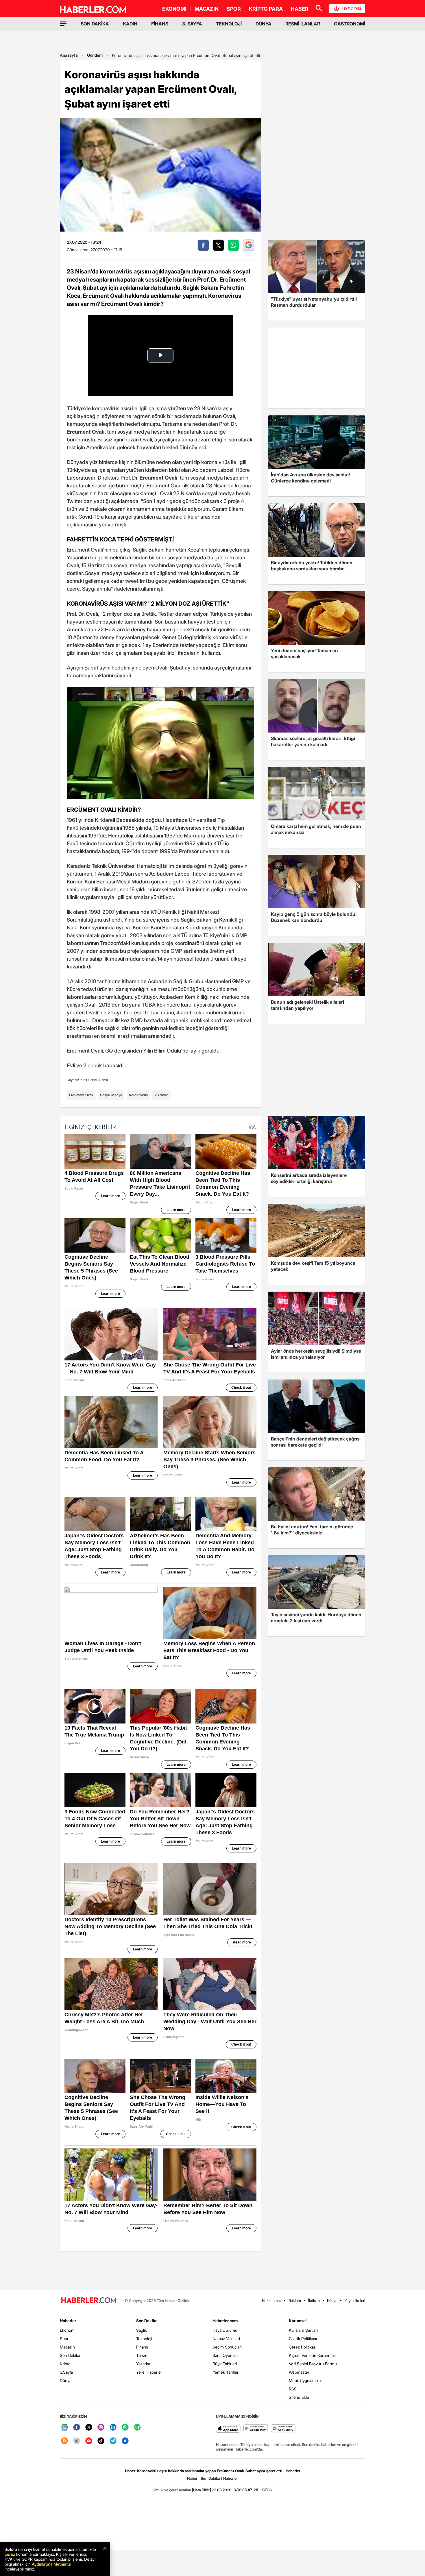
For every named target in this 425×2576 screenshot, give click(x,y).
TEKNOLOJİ (229, 24)
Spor (64, 2339)
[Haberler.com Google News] (64, 2428)
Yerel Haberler (149, 2372)
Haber (192, 2478)
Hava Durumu (225, 2330)
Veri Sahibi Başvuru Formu (313, 2364)
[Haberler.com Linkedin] (113, 2428)
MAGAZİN (207, 9)
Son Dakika (70, 2355)
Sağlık (142, 2330)
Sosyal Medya (111, 1095)
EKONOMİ (174, 9)
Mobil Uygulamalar (305, 2380)
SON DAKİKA (95, 24)
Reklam (295, 2301)
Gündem (95, 55)
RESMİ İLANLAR (303, 24)
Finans (142, 2347)
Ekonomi (68, 2330)
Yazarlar (143, 2364)
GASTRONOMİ (350, 24)
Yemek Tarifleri (226, 2372)
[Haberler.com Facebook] (77, 2428)
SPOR (234, 9)
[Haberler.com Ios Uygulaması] (228, 2429)
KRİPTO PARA (266, 9)
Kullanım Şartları (303, 2330)
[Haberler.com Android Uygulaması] (256, 2429)
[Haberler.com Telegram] (113, 2441)
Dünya (66, 2380)
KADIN (130, 24)
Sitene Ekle (299, 2397)
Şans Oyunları (225, 2355)
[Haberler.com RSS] (64, 2441)
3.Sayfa (66, 2372)
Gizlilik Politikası (303, 2339)
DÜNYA (264, 24)
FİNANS (160, 24)
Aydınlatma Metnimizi (51, 2564)
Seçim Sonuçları (227, 2347)
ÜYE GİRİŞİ (352, 9)
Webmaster (299, 2372)
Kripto (65, 2364)
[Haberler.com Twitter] (89, 2428)
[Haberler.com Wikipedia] (77, 2441)
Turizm (142, 2355)
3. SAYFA (192, 24)
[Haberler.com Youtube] (89, 2441)
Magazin (67, 2347)
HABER (300, 9)
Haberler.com (225, 2321)
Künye (332, 2301)
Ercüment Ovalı (81, 1095)
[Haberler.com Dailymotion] (125, 2441)
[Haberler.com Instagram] (101, 2428)
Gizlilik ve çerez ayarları (172, 2490)
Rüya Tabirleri (225, 2364)
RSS (293, 2389)
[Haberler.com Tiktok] (101, 2441)
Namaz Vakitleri (226, 2339)
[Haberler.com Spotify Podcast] (137, 2428)
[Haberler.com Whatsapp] (125, 2428)
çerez (10, 2554)
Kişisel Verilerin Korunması (313, 2355)
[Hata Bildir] (202, 2490)
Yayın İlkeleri (355, 2301)
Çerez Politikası (303, 2347)
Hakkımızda (272, 2301)
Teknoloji (144, 2339)
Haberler (68, 2321)
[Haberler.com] (89, 2301)
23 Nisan (162, 1095)
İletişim (314, 2301)
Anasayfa (69, 55)
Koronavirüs (138, 1095)
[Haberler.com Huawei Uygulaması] (283, 2429)
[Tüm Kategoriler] (63, 24)
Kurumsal (298, 2321)
